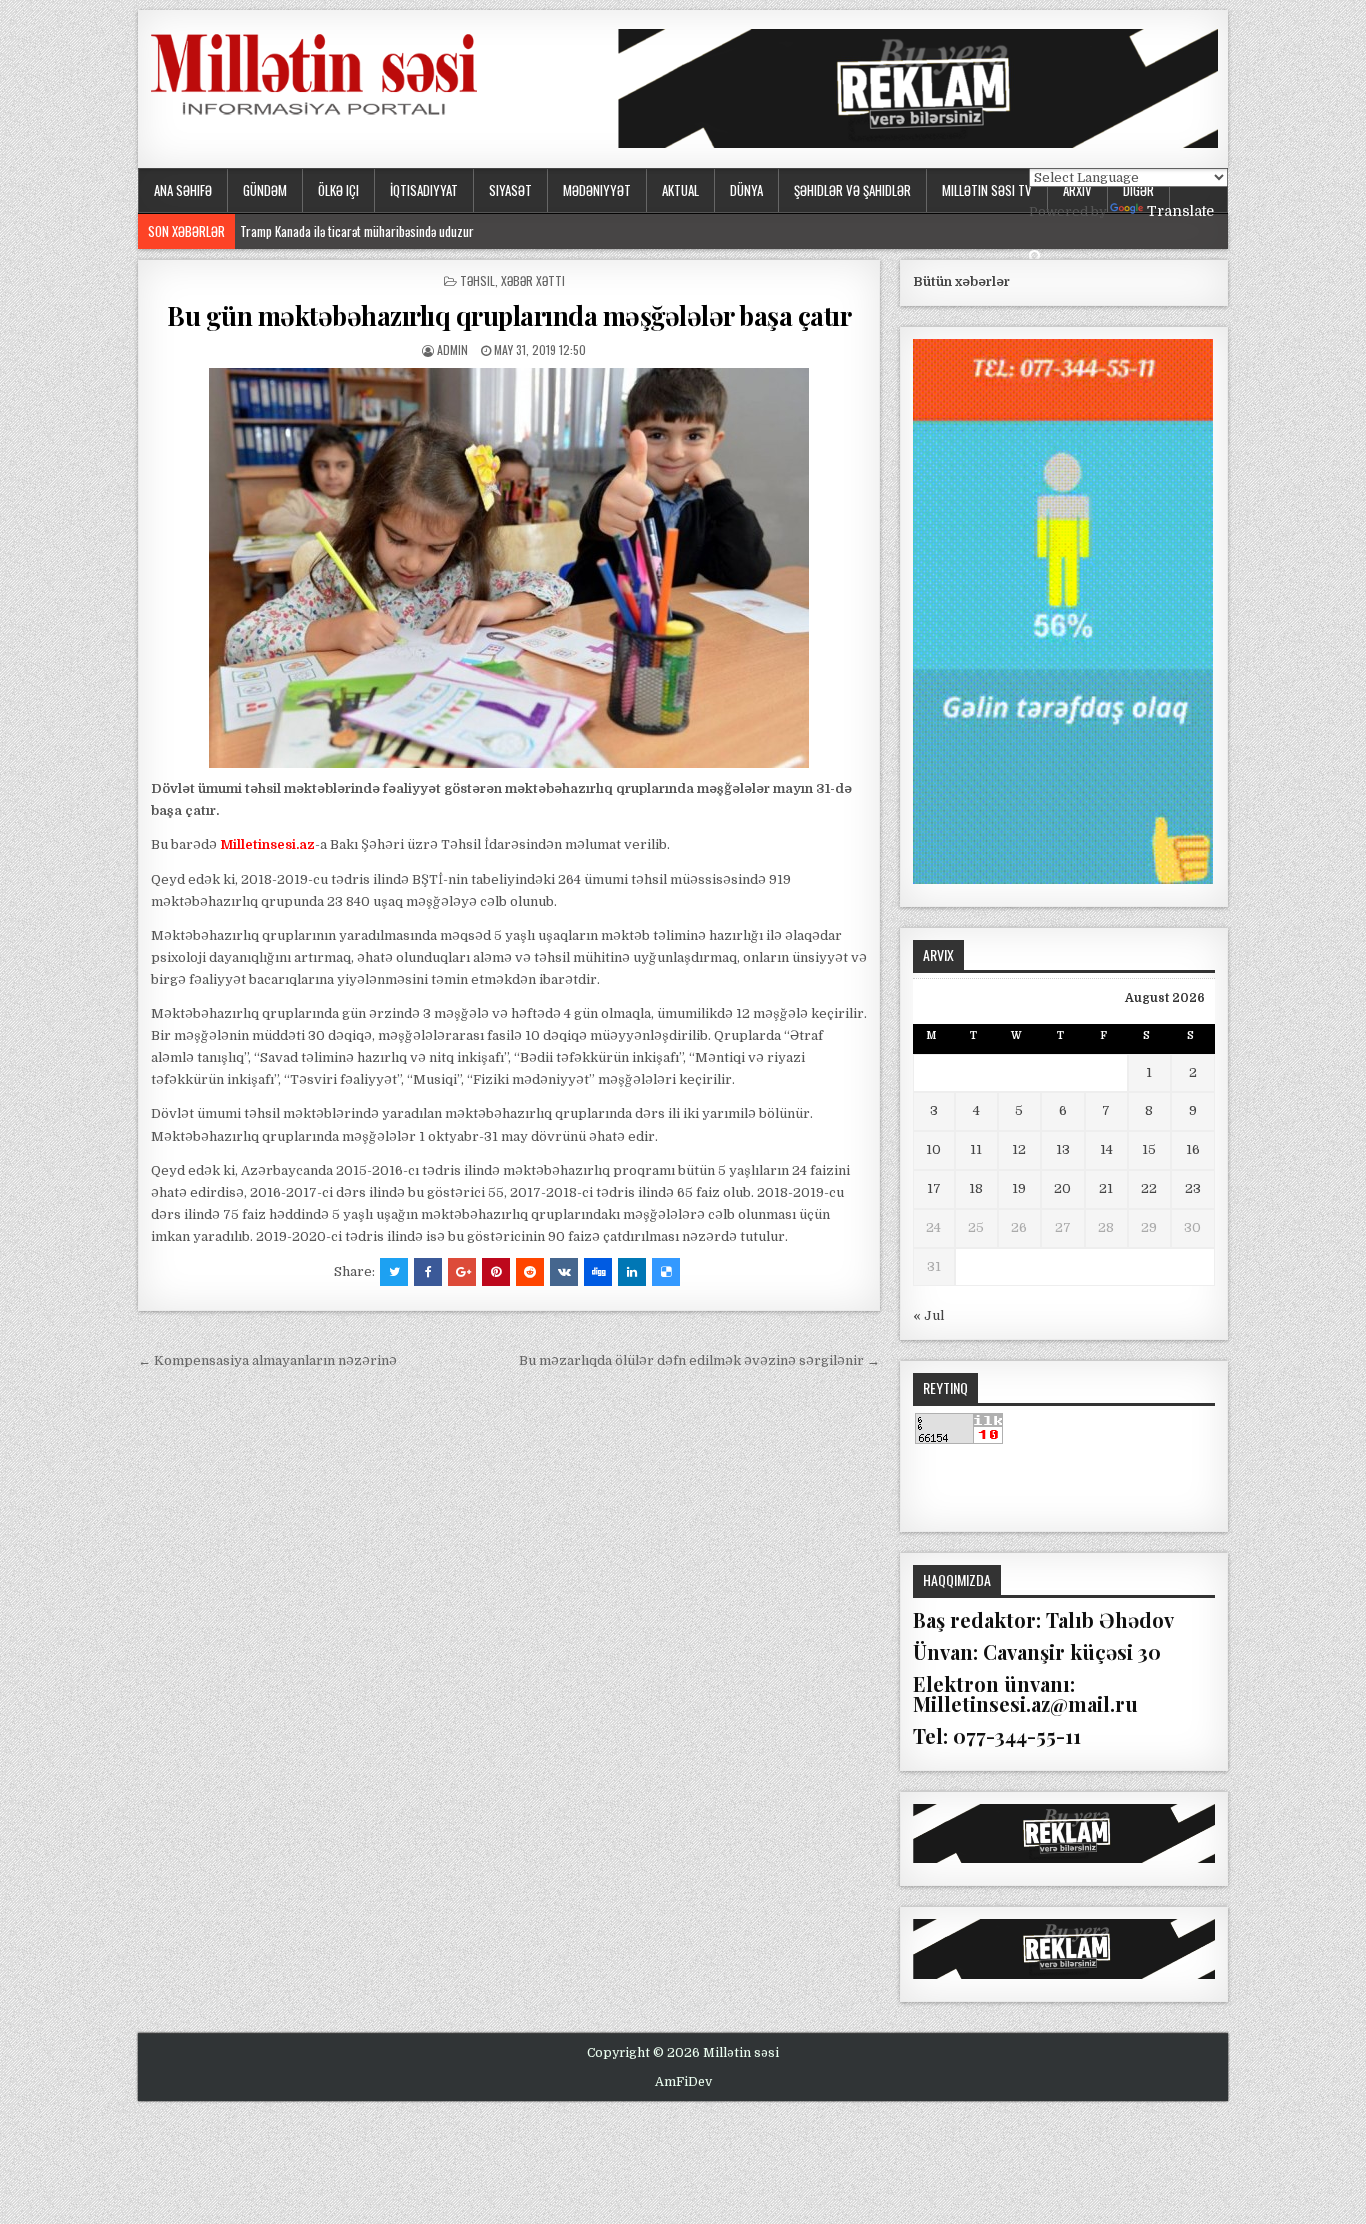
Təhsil (477, 280)
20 (1062, 1188)
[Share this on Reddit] (530, 1272)
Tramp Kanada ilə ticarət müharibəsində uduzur (357, 231)
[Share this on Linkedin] (632, 1272)
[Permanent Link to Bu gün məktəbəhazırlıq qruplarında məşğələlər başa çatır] (509, 568)
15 (1149, 1149)
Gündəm (265, 190)
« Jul (928, 1315)
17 (934, 1188)
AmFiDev (683, 2082)
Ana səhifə (183, 190)
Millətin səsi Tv (987, 190)
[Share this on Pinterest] (496, 1272)
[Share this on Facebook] (428, 1272)
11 (976, 1149)
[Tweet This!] (394, 1272)
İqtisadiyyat (424, 190)
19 (1019, 1188)
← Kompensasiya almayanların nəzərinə (267, 1360)
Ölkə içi (338, 190)
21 (1106, 1188)
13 (1063, 1149)
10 (933, 1149)
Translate (1180, 211)
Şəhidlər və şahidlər (852, 190)
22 (1149, 1188)
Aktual (680, 190)
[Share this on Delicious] (666, 1272)
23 (1193, 1188)
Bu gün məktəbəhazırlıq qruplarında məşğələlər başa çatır (509, 315)
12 (1019, 1149)
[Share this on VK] (564, 1272)
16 (1193, 1149)
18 (976, 1188)
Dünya (746, 190)
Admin (452, 349)
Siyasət (510, 190)
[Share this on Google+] (462, 1272)
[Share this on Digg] (598, 1272)
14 (1106, 1149)
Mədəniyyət (597, 190)
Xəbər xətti (533, 280)
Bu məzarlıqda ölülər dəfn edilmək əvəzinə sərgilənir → (699, 1360)
